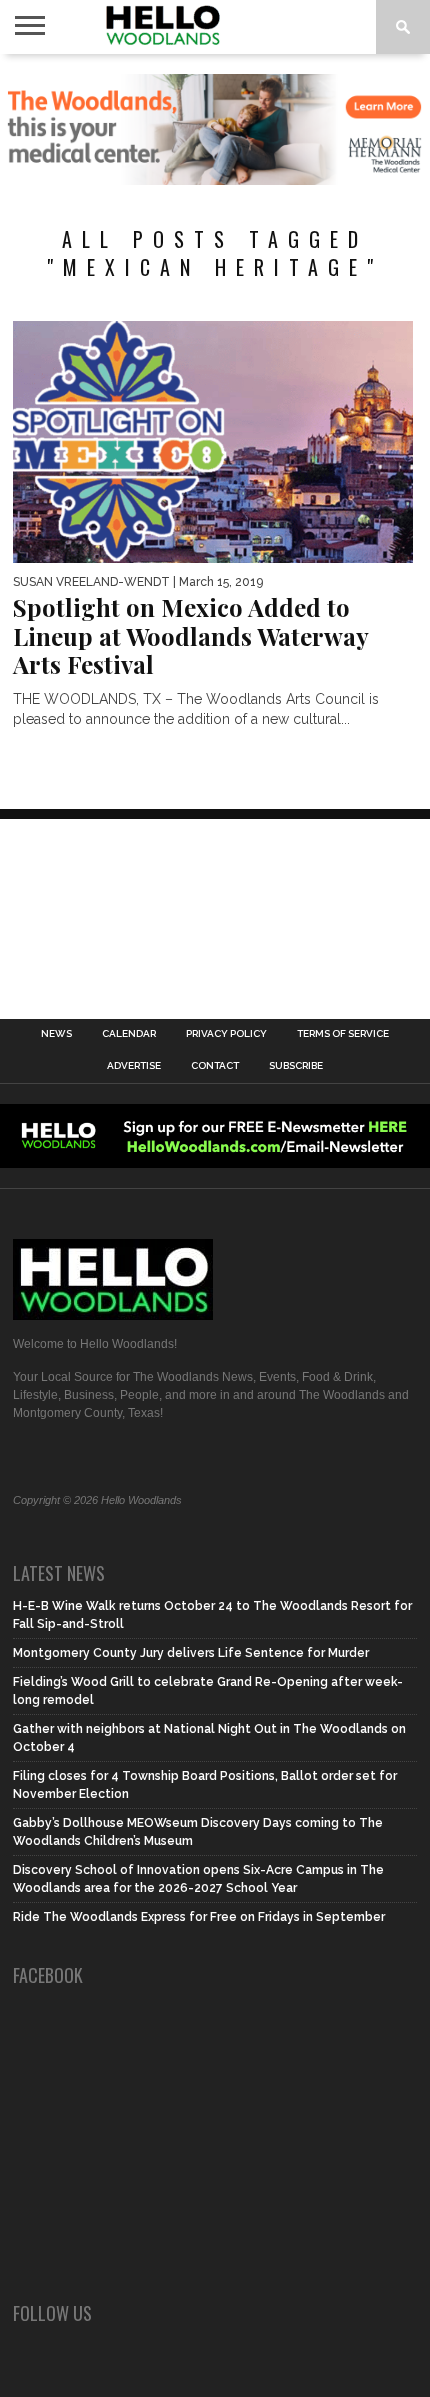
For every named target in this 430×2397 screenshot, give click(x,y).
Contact (215, 1066)
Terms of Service (343, 1034)
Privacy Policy (226, 1034)
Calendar (129, 1034)
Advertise (134, 1066)
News (56, 1034)
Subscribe (296, 1066)
